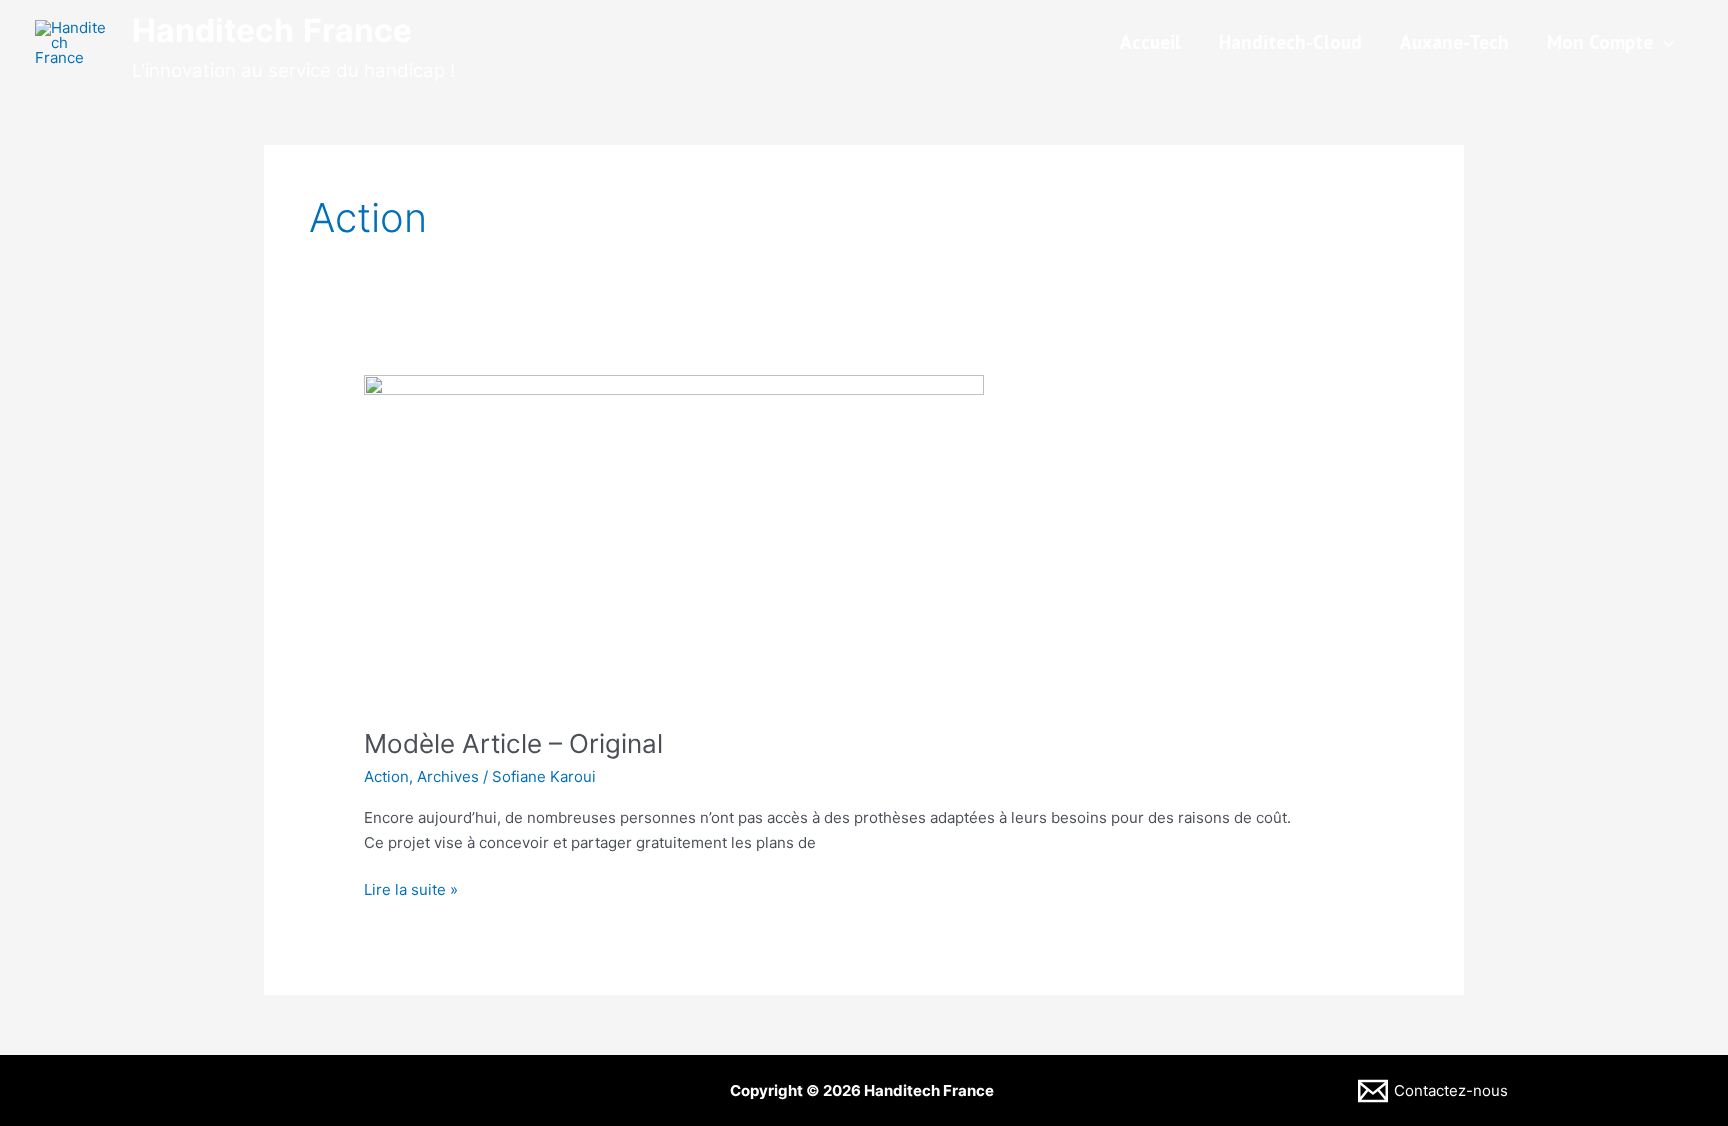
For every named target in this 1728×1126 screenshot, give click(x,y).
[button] (1663, 42)
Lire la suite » (411, 888)
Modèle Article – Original (513, 743)
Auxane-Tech (1454, 42)
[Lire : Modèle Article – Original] (674, 538)
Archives (448, 776)
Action (386, 776)
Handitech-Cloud (1290, 42)
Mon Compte (1600, 42)
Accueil (1150, 42)
